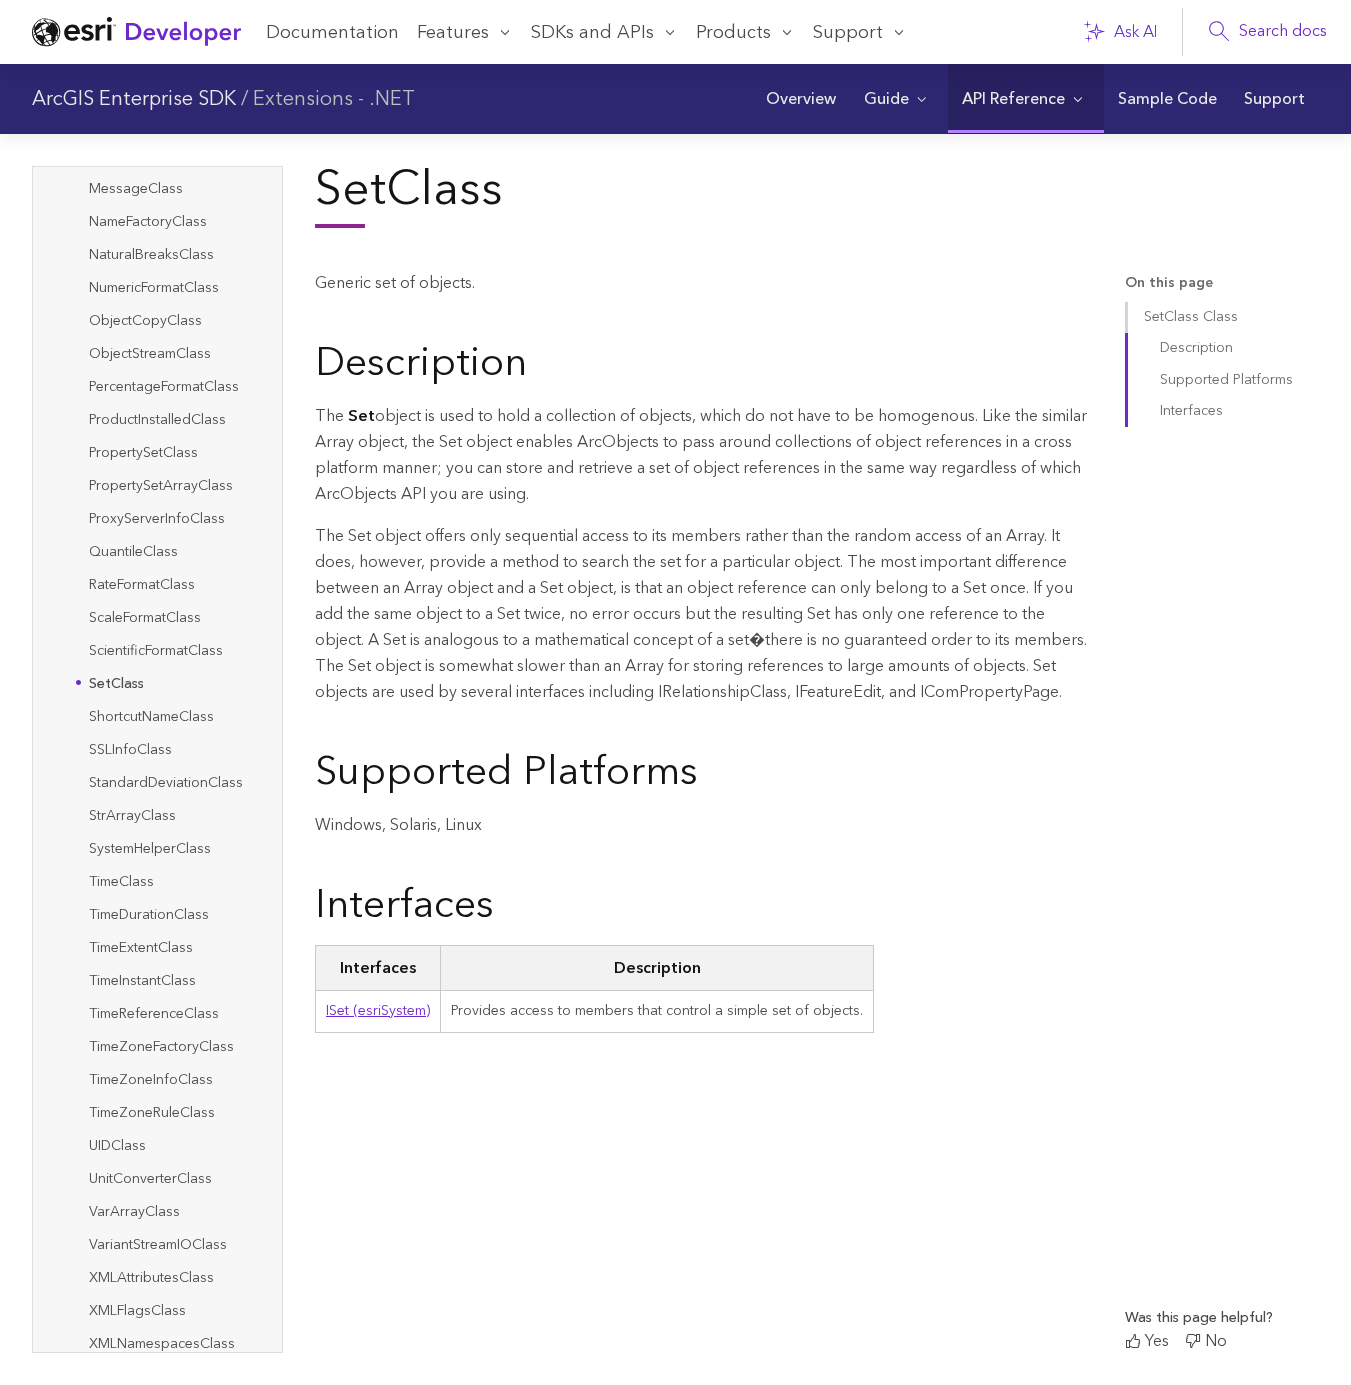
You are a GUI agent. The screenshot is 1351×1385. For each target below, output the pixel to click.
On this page (1169, 283)
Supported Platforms (1226, 380)
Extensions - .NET (334, 99)
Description (1196, 348)
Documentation (332, 32)
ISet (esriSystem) (378, 1011)
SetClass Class (1191, 317)
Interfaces (1191, 411)
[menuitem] (800, 99)
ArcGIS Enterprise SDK (134, 99)
